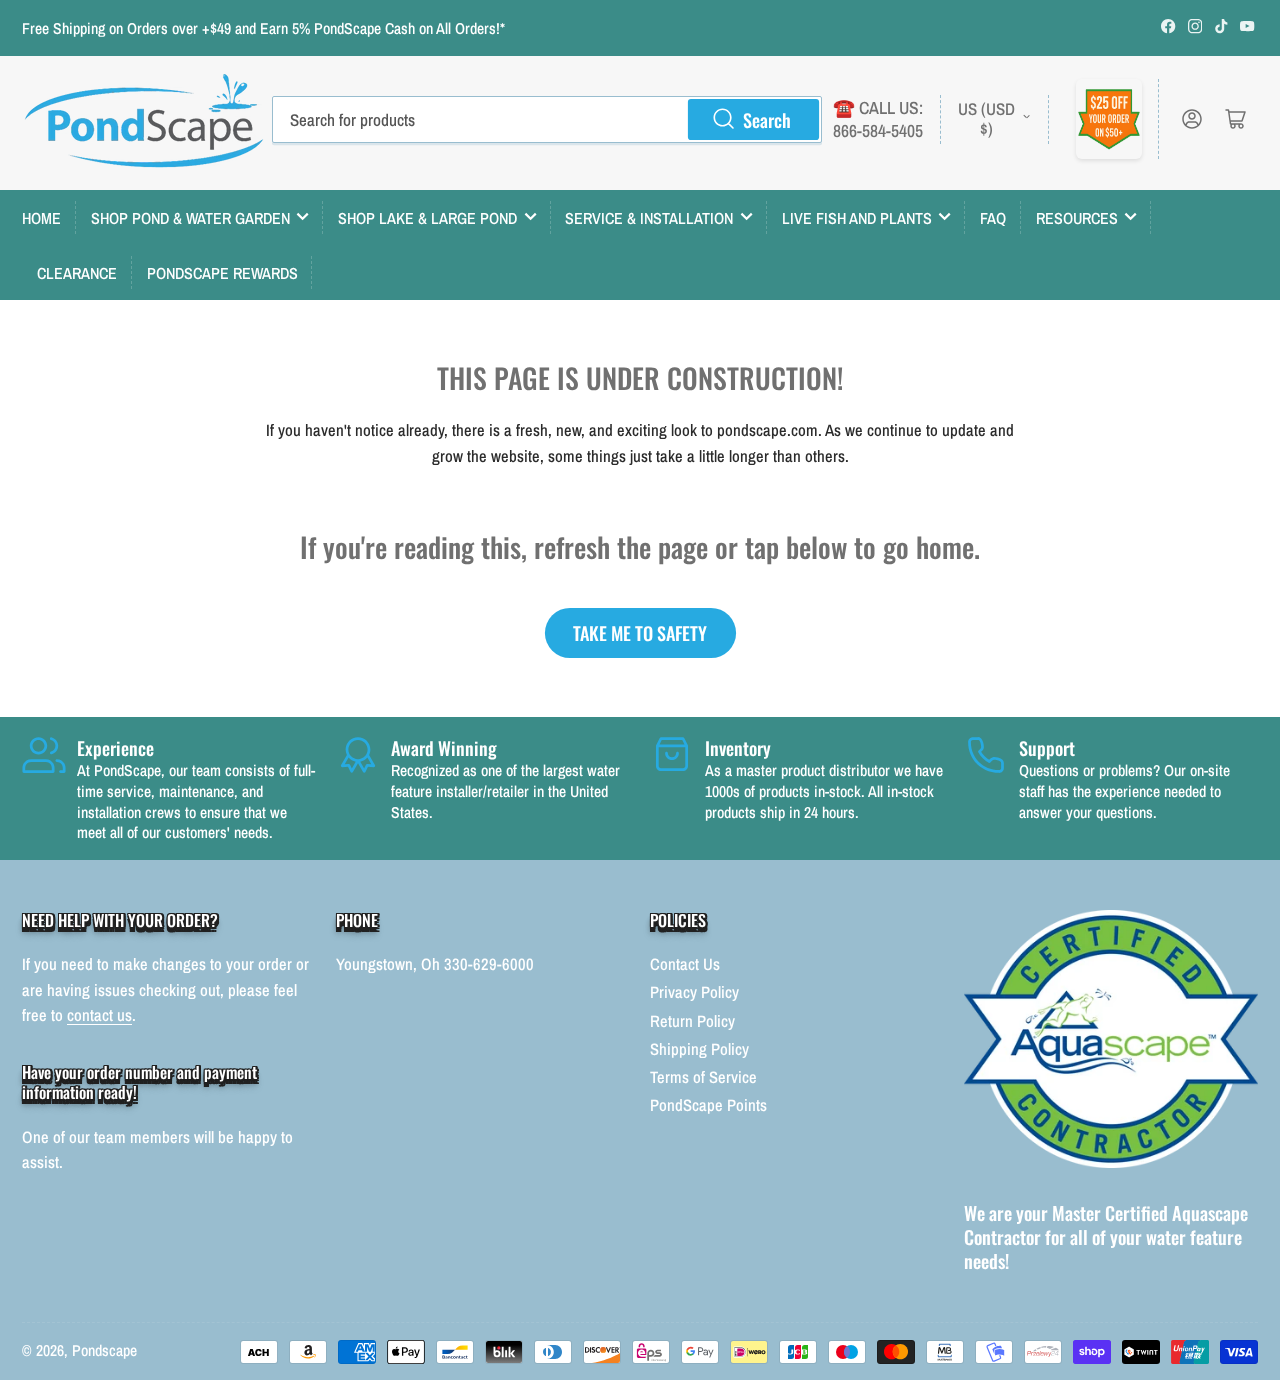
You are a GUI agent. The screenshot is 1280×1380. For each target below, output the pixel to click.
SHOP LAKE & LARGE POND (427, 218)
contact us (99, 1015)
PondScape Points (708, 1105)
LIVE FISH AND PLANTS (857, 218)
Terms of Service (703, 1077)
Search (767, 119)
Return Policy (692, 1021)
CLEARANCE (77, 273)
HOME (41, 218)
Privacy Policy (694, 992)
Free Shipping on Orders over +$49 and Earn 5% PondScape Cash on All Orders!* (263, 28)
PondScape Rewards (222, 273)
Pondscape (104, 1350)
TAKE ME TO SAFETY (640, 632)
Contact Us (685, 964)
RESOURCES (1077, 218)
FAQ (993, 218)
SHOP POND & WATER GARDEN (190, 218)
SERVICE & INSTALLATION (649, 218)
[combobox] (547, 119)
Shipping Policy (699, 1049)
